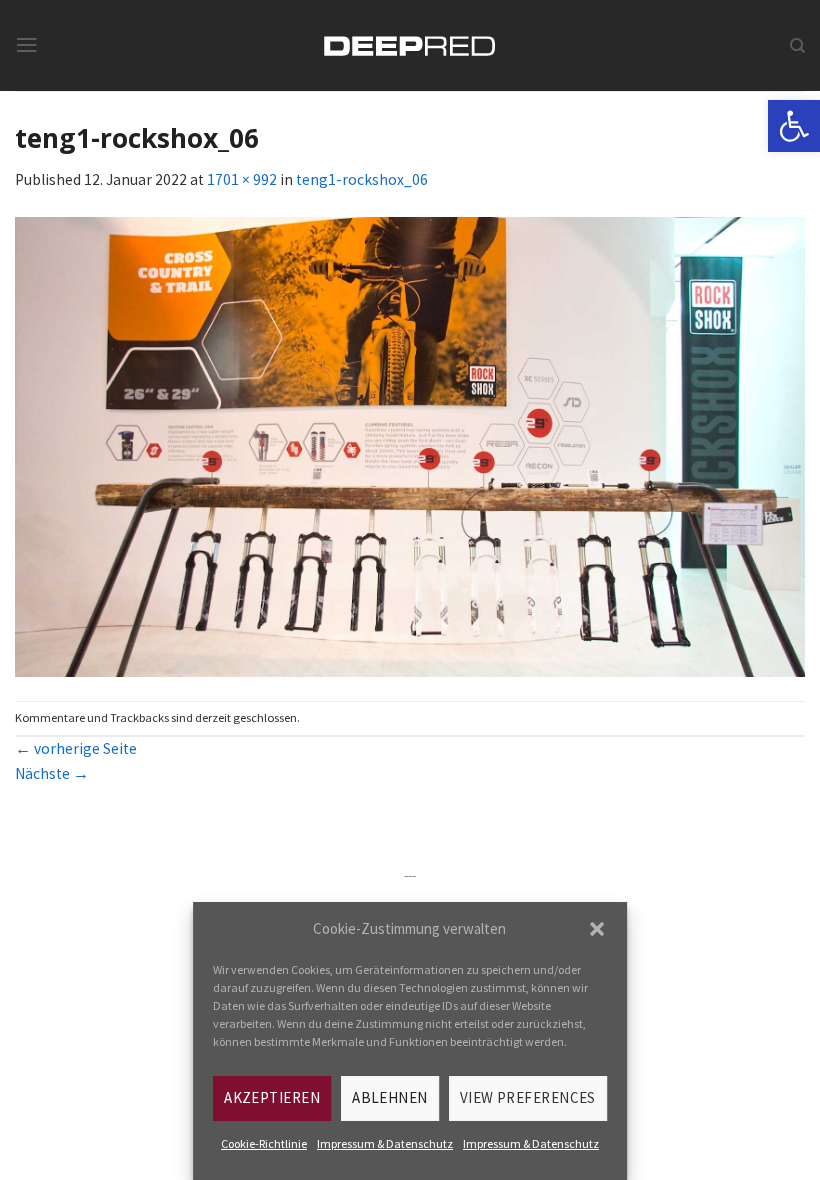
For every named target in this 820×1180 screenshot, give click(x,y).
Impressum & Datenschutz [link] (385, 1143)
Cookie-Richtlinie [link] (264, 1143)
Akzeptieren (272, 1097)
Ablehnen (390, 1097)
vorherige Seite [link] (76, 748)
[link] (794, 126)
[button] (597, 929)
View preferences (528, 1097)
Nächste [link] (52, 773)
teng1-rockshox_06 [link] (362, 179)
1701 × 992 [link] (242, 179)
